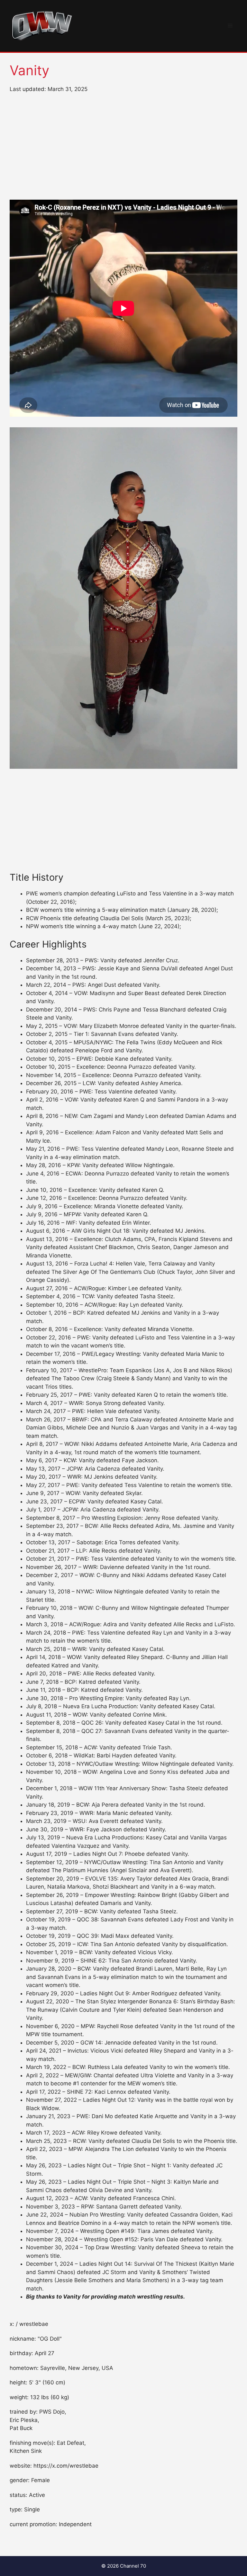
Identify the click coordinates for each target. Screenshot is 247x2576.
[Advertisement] (123, 147)
